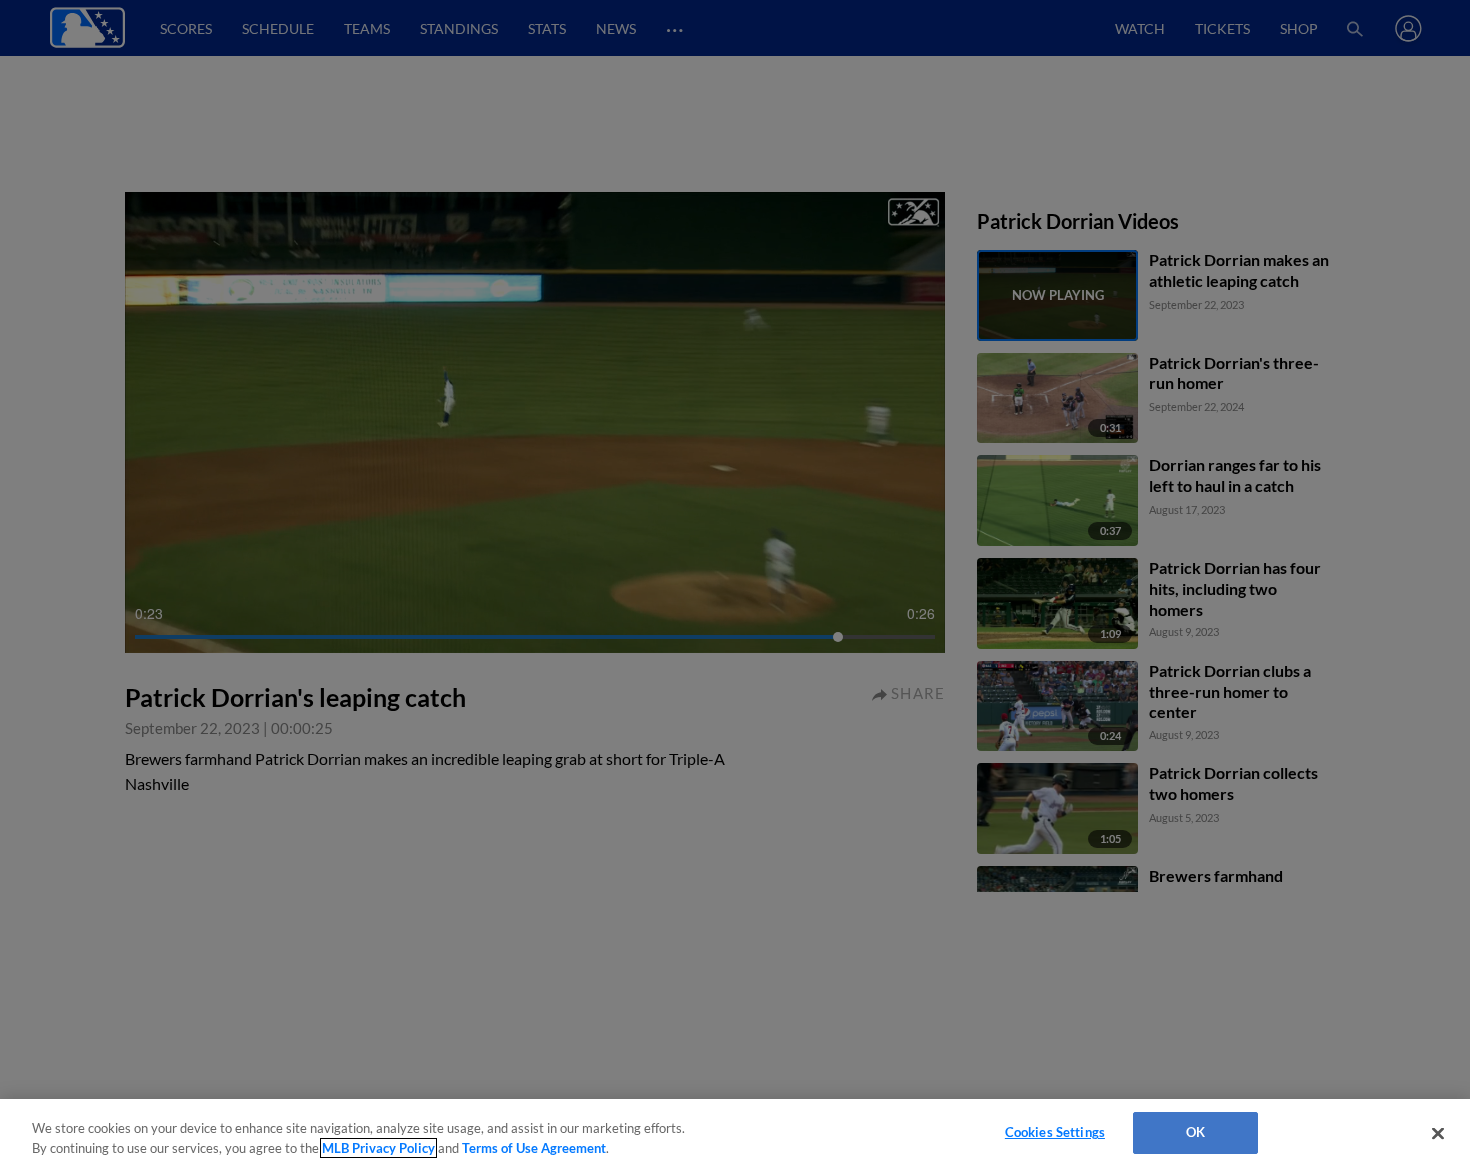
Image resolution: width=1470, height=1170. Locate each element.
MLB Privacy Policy (378, 1148)
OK (1195, 1132)
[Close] (1438, 1133)
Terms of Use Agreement (534, 1148)
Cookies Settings (1055, 1132)
